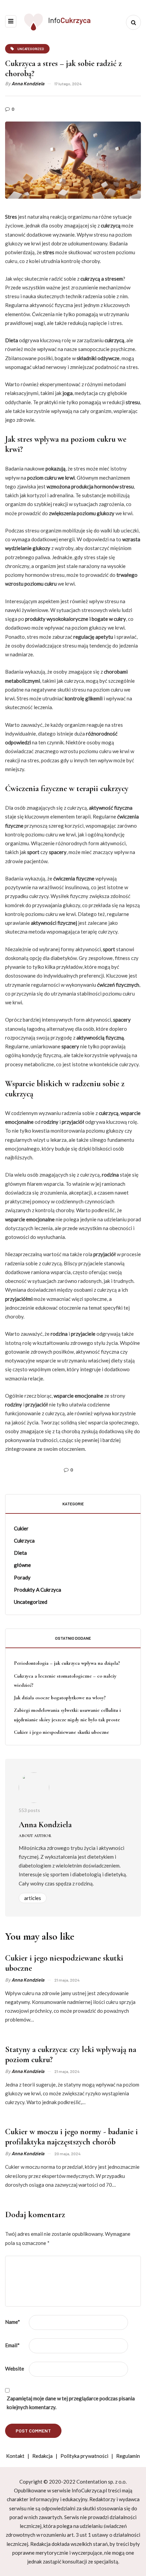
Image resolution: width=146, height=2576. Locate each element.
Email (12, 2345)
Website (15, 2368)
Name (13, 2322)
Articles (33, 1898)
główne (22, 1565)
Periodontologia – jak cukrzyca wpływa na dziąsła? (67, 1663)
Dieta (20, 1553)
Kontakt (15, 2456)
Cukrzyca (24, 1541)
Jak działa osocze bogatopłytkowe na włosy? (60, 1698)
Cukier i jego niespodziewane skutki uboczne (61, 1732)
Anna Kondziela (28, 83)
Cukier (21, 1528)
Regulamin (128, 2456)
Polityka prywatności (84, 2456)
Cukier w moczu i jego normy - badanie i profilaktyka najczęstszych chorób (71, 2137)
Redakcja (42, 2456)
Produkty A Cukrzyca (38, 1590)
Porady (22, 1577)
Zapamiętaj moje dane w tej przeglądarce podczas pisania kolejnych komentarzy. (71, 2403)
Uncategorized (31, 1602)
